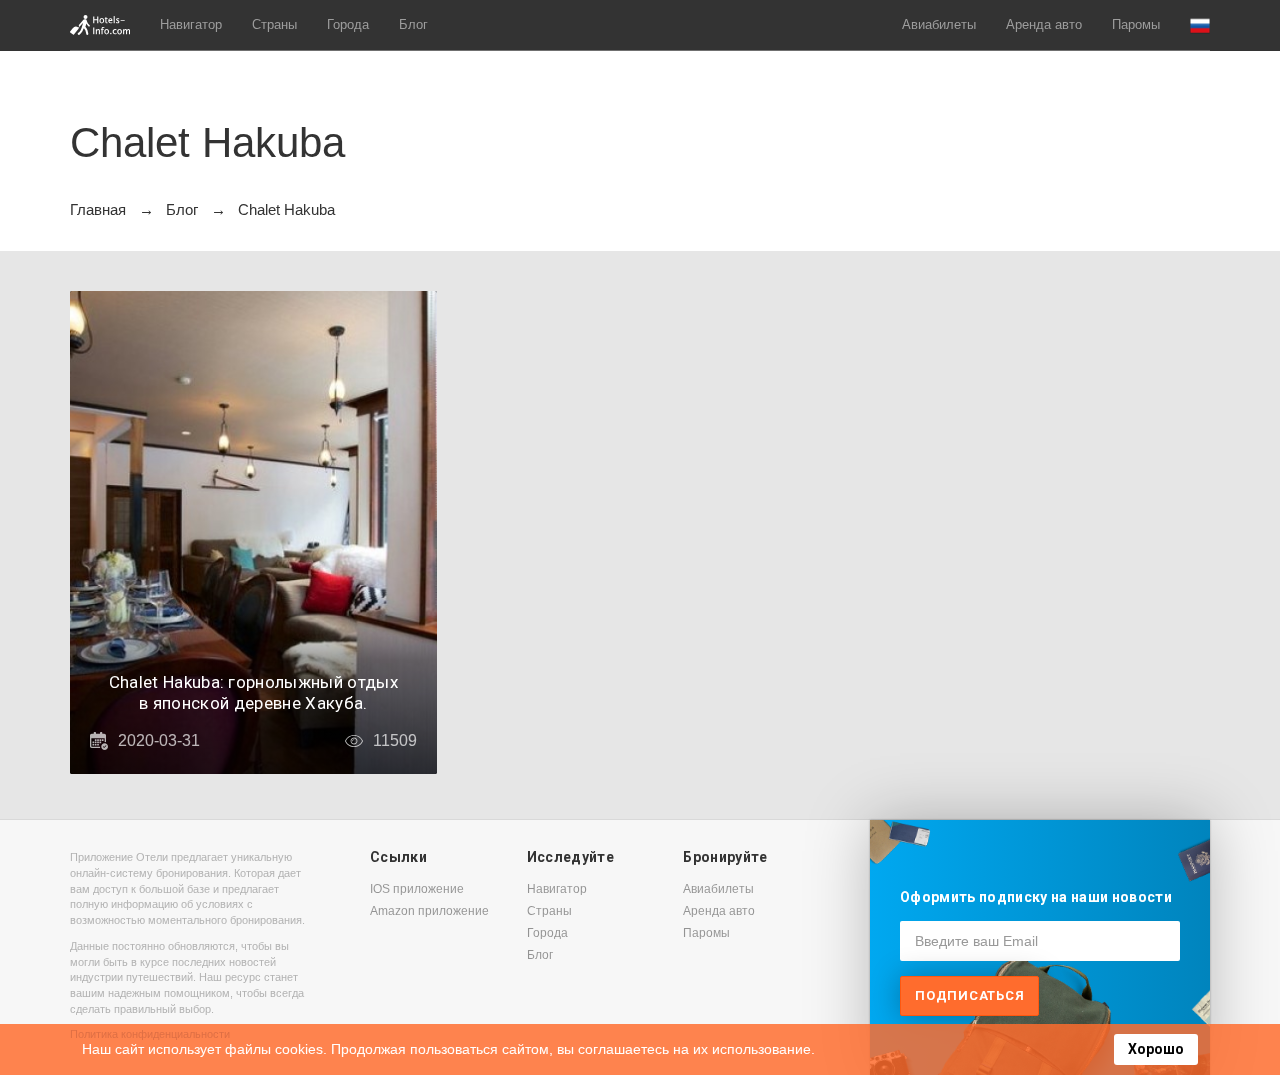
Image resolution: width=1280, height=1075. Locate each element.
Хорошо (1156, 1049)
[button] (1200, 25)
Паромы (1136, 24)
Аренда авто (1044, 24)
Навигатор (191, 24)
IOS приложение (417, 889)
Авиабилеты (939, 24)
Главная (98, 209)
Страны (274, 24)
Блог (413, 24)
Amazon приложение (429, 911)
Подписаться (969, 995)
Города (348, 24)
